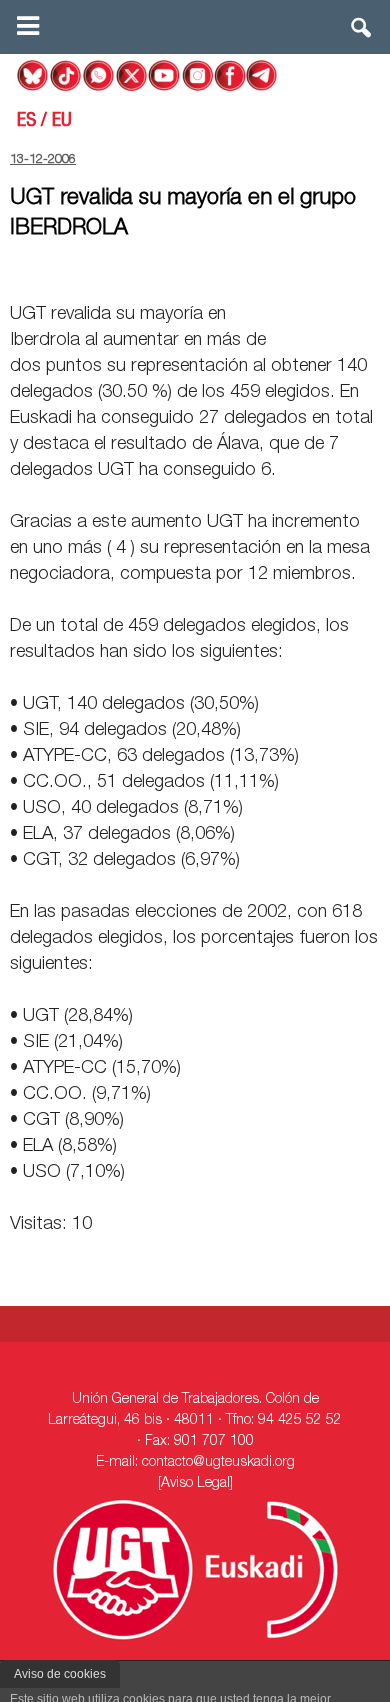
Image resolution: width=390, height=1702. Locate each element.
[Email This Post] (266, 268)
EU (62, 122)
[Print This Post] (372, 268)
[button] (362, 32)
